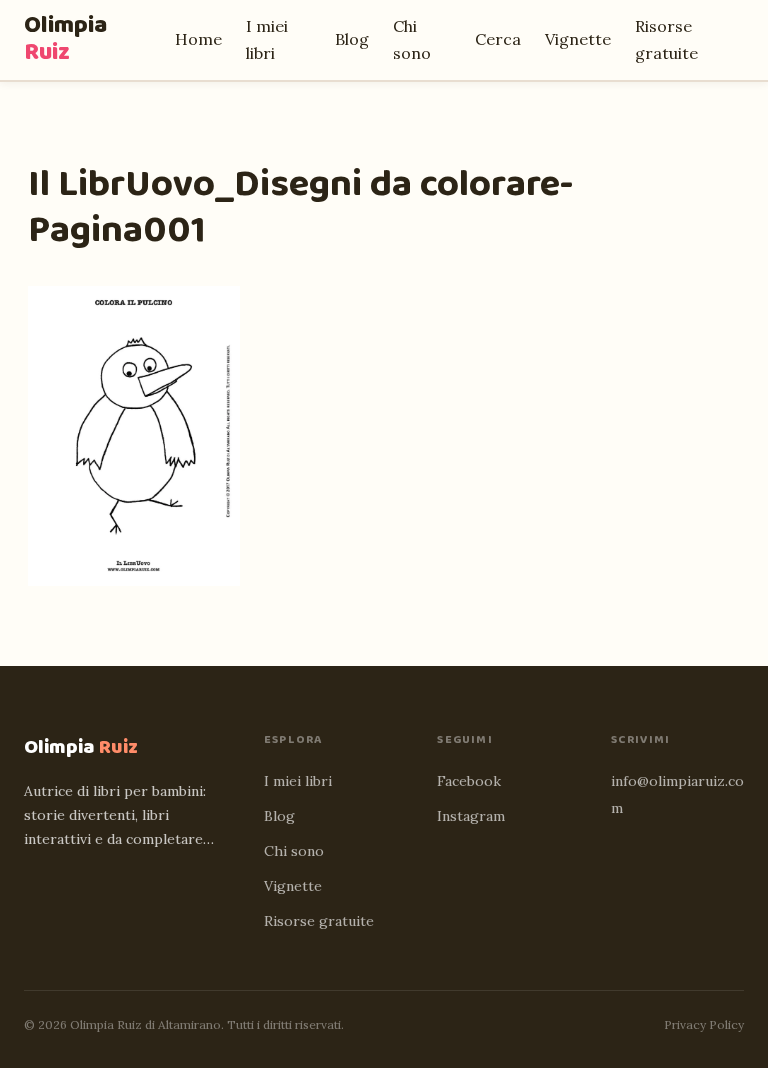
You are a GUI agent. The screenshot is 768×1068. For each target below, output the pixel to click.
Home (198, 39)
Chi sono (294, 851)
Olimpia (65, 39)
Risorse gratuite (319, 921)
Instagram (471, 816)
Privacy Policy (704, 1024)
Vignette (578, 39)
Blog (352, 39)
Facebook (469, 781)
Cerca (498, 39)
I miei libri (298, 781)
